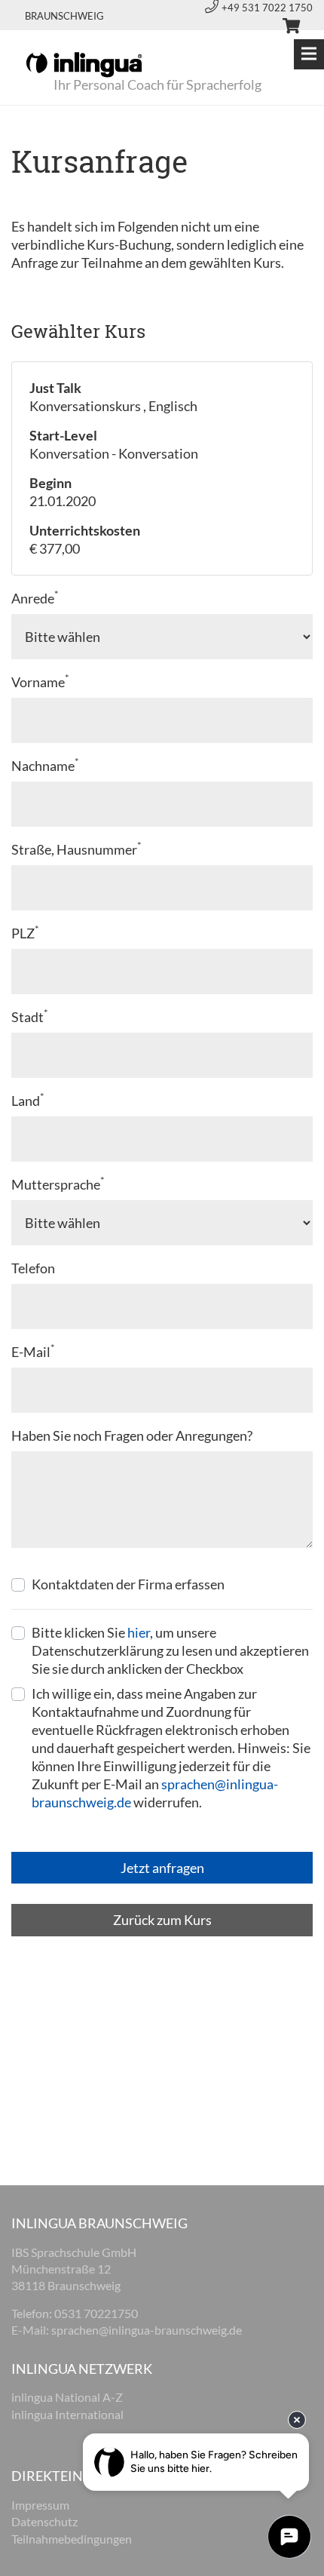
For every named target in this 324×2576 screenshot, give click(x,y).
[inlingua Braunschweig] (84, 63)
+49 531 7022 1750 (267, 8)
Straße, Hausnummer (76, 849)
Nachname (45, 765)
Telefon (33, 1268)
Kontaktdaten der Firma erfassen (128, 1584)
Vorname (40, 682)
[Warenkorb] (285, 28)
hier (139, 1632)
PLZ (25, 933)
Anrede (35, 598)
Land (28, 1100)
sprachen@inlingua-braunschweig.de (147, 2330)
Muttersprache (58, 1184)
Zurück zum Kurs (162, 1920)
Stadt (30, 1016)
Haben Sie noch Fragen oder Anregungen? (132, 1435)
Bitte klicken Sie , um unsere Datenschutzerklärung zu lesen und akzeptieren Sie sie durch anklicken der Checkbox (170, 1650)
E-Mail (33, 1351)
